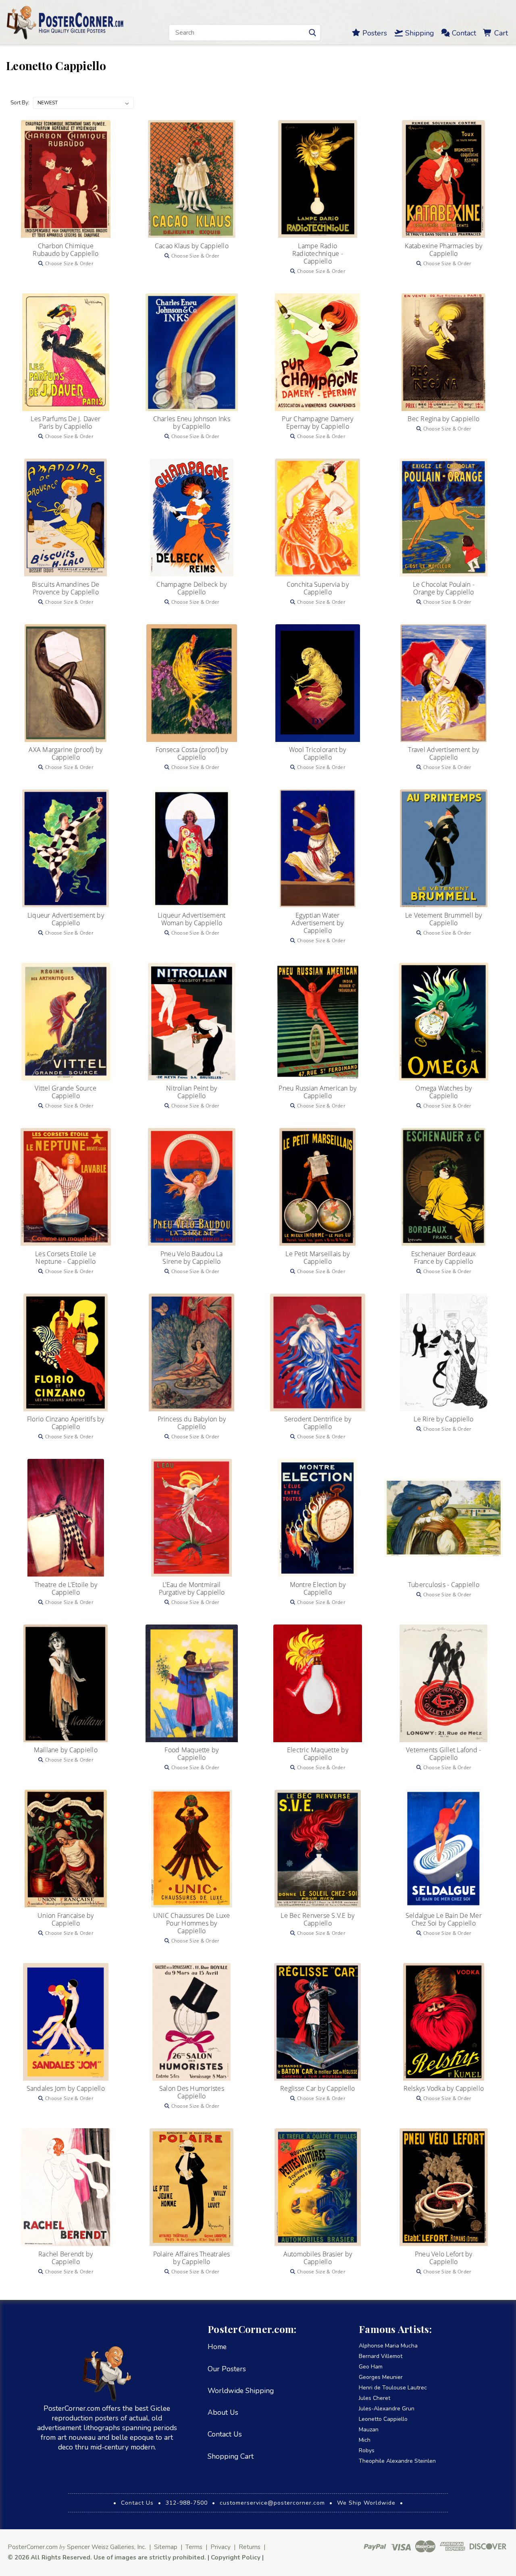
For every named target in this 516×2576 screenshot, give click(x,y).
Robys (367, 2450)
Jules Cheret (375, 2398)
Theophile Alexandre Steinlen (397, 2461)
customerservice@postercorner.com (272, 2503)
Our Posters (227, 2369)
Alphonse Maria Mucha (388, 2346)
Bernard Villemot (381, 2356)
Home (217, 2347)
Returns (250, 2547)
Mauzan (369, 2430)
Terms (194, 2547)
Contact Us (225, 2434)
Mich (365, 2440)
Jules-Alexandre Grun (387, 2409)
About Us (223, 2412)
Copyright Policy (236, 2557)
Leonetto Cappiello (383, 2419)
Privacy (221, 2547)
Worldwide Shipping (241, 2391)
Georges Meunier (381, 2377)
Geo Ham (371, 2367)
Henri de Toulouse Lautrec (393, 2388)
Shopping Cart (231, 2456)
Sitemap (166, 2547)
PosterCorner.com (33, 2547)
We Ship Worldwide (366, 2503)
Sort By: (20, 103)
